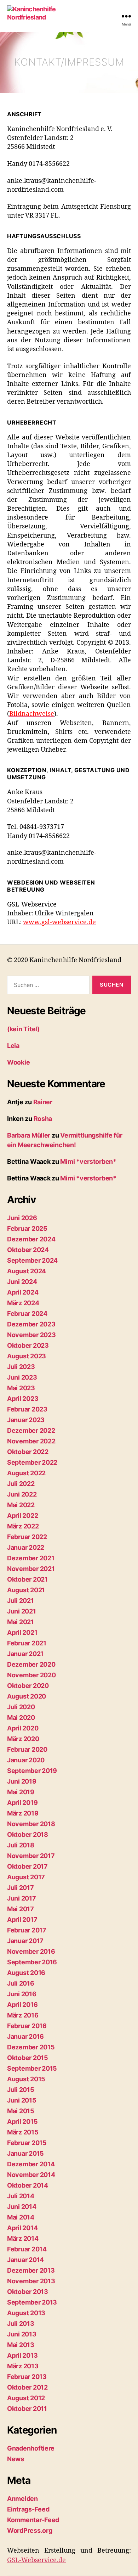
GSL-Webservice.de (36, 2560)
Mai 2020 (21, 1718)
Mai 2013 (21, 2345)
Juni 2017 (22, 1898)
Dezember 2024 (31, 1239)
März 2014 (23, 2238)
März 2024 (23, 1303)
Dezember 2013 (31, 2270)
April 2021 (22, 1632)
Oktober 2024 (28, 1250)
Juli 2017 (21, 1888)
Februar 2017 (27, 1930)
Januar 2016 (25, 2036)
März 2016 (23, 2015)
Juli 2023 (21, 1367)
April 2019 (22, 1803)
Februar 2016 (27, 2026)
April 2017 (22, 1920)
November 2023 (31, 1335)
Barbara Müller (29, 1135)
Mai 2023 (21, 1388)
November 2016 (31, 1951)
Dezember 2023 (31, 1324)
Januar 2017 (25, 1941)
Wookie (18, 1062)
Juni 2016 (22, 1994)
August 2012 (26, 2398)
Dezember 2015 (31, 2047)
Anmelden (22, 2499)
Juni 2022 (22, 1494)
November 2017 (31, 1856)
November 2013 (31, 2281)
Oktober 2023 (28, 1345)
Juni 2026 (22, 1218)
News (16, 2459)
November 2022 (31, 1441)
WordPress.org (30, 2530)
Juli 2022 (21, 1484)
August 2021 (26, 1590)
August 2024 (27, 1271)
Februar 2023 (27, 1409)
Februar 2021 (27, 1643)
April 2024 (23, 1292)
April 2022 (22, 1516)
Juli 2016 (21, 1983)
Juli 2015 (21, 2090)
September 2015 (32, 2068)
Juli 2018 (21, 1845)
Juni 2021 (22, 1611)
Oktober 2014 (28, 2185)
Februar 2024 (27, 1314)
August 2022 (26, 1473)
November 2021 (31, 1569)
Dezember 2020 (31, 1664)
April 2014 (22, 2228)
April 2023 (23, 1399)
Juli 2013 (21, 2324)
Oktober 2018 (28, 1834)
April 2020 (23, 1728)
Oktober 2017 (27, 1866)
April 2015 (22, 2122)
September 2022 (32, 1462)
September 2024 (32, 1260)
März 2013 (23, 2366)
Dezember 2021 (31, 1558)
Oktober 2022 (28, 1452)
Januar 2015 (25, 2153)
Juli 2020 (21, 1707)
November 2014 (31, 2175)
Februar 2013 (27, 2377)
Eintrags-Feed (28, 2509)
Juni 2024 (22, 1282)
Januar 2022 (26, 1547)
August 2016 (26, 1973)
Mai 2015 (21, 2111)
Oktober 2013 (28, 2292)
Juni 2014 (22, 2207)
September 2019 (32, 1771)
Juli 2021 (21, 1601)
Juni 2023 (22, 1377)
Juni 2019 (22, 1781)
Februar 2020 (27, 1749)
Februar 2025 (27, 1228)
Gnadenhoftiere (31, 2448)
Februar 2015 (27, 2143)
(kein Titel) (23, 1029)
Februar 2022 (27, 1537)
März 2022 (23, 1526)
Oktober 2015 (28, 2058)
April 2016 (22, 2005)
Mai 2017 (21, 1909)
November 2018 (31, 1824)
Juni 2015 (22, 2100)
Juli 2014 (21, 2196)
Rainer (43, 1102)
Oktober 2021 (27, 1579)
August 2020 (27, 1696)
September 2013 (32, 2302)
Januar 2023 (26, 1420)
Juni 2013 (22, 2334)
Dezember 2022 (31, 1430)
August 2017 (26, 1877)
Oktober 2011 (27, 2409)
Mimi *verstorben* (88, 1161)
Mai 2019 (21, 1792)
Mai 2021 (21, 1622)
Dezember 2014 (31, 2164)
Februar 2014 (27, 2249)
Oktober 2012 (27, 2387)
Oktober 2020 (28, 1686)
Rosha (43, 1119)
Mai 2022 (21, 1505)
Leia (13, 1046)
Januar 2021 (25, 1654)
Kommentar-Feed (33, 2520)
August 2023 (27, 1356)
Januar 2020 (26, 1760)
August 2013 (26, 2313)
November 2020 (31, 1675)
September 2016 (32, 1962)
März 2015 (23, 2132)
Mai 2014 (21, 2217)
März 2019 (23, 1813)
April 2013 (22, 2355)
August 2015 (26, 2079)
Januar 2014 (25, 2260)
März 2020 (23, 1739)
